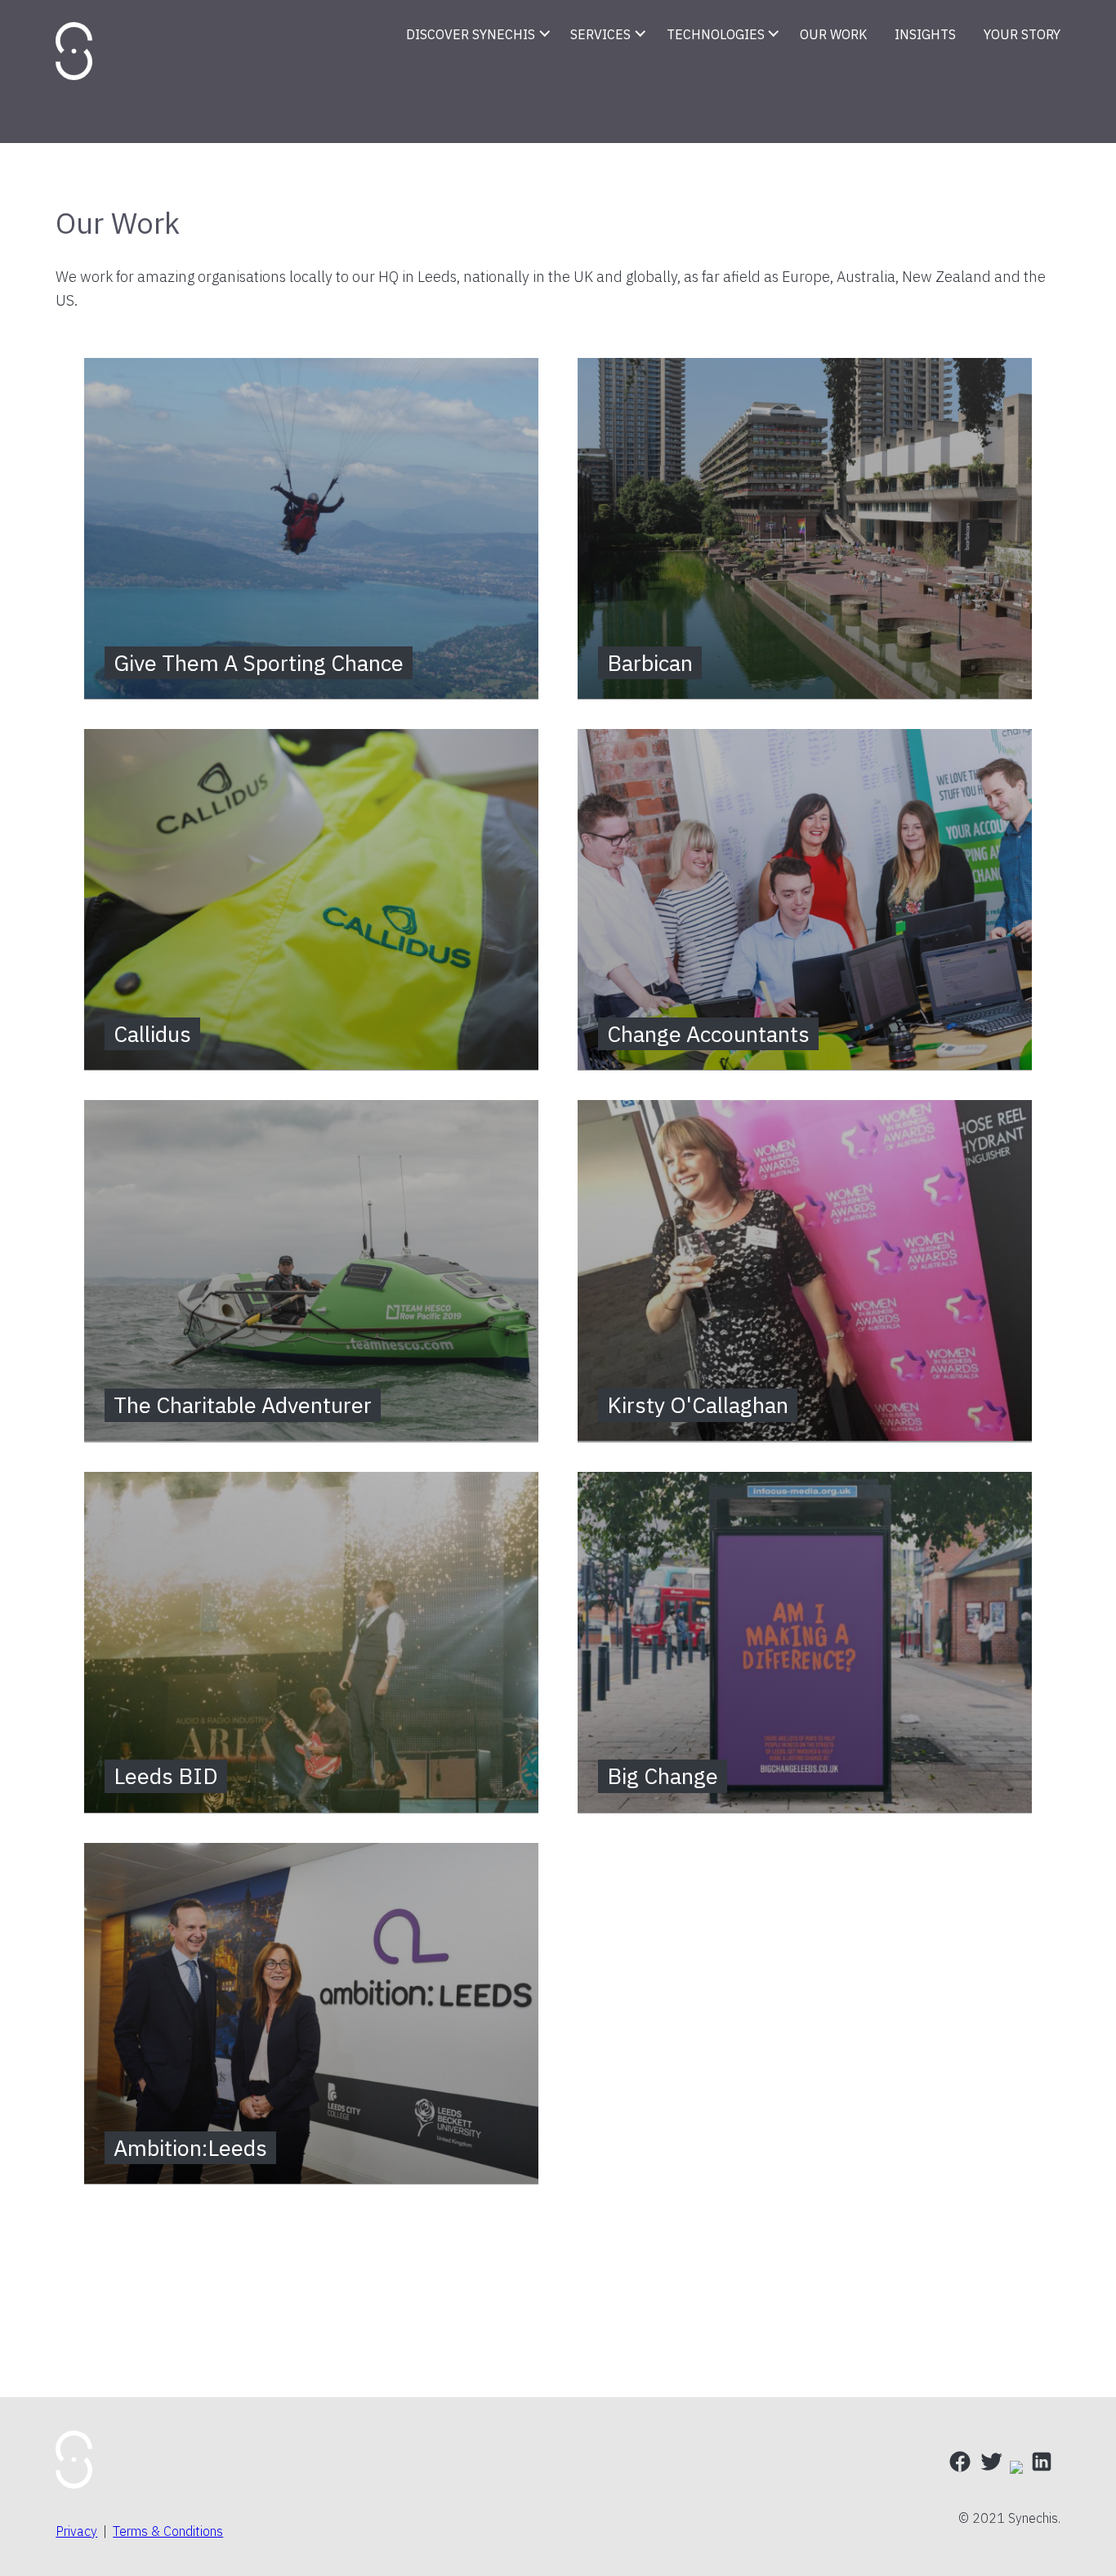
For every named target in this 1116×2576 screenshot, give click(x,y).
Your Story (1022, 34)
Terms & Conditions (168, 2531)
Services (600, 34)
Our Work (833, 34)
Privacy (76, 2531)
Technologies (716, 34)
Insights (925, 34)
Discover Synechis (471, 34)
